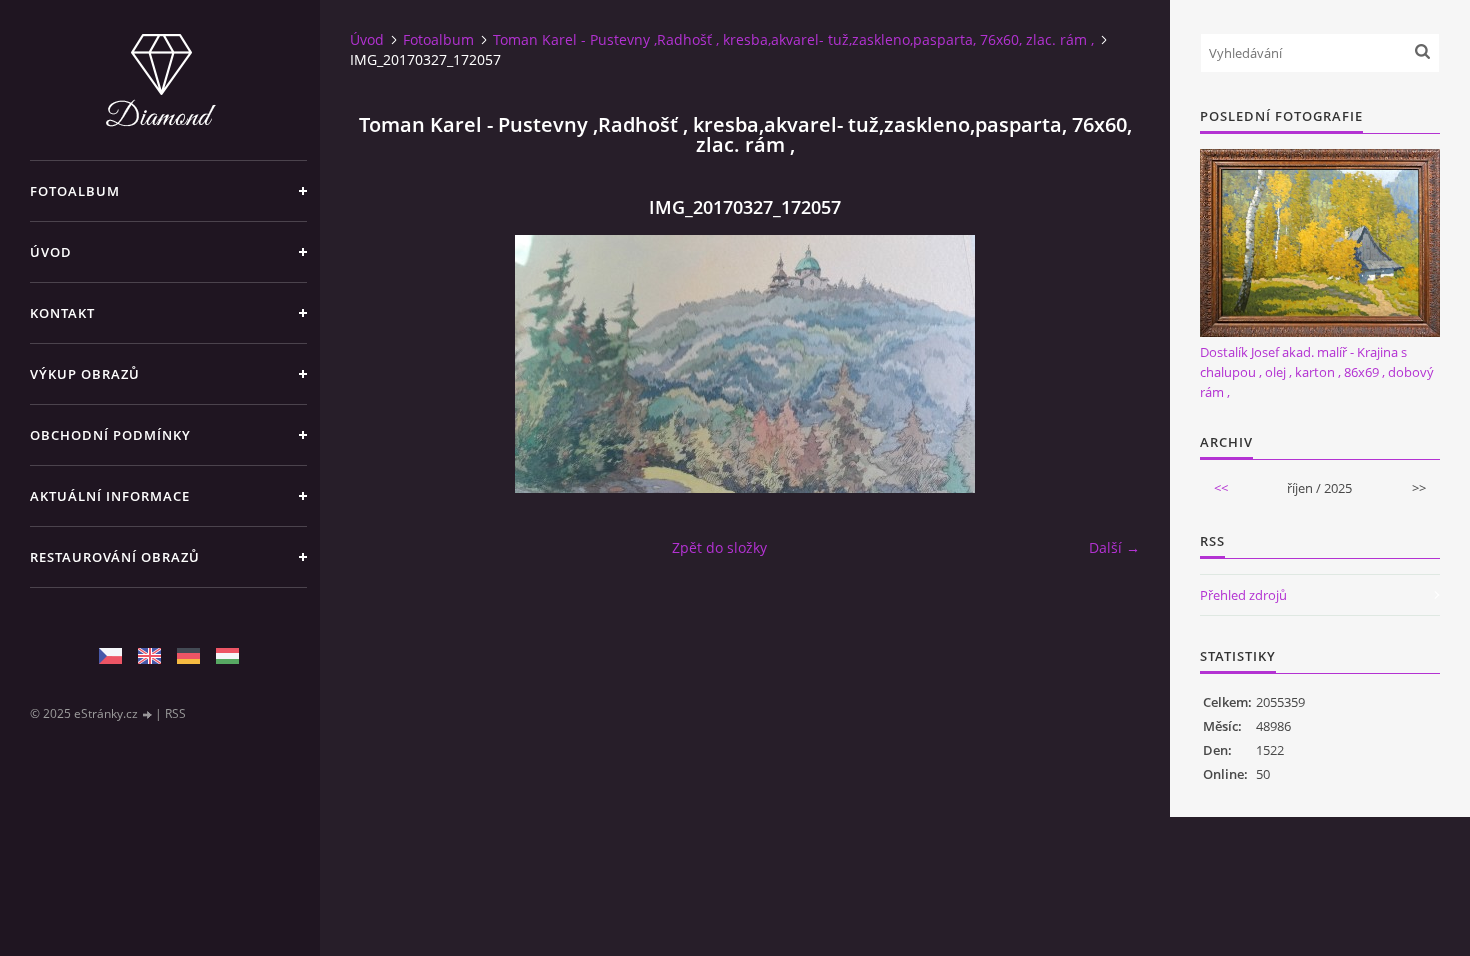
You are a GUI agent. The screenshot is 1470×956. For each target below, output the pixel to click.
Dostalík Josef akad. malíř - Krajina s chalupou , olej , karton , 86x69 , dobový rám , (1317, 372)
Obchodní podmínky (110, 435)
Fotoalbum (75, 191)
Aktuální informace (110, 496)
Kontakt (62, 313)
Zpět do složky (719, 547)
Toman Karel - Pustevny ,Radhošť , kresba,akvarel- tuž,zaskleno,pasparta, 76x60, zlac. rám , (793, 39)
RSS (175, 713)
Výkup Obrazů (85, 374)
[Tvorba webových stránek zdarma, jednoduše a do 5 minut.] (148, 714)
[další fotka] (1107, 364)
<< (1221, 488)
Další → (1114, 547)
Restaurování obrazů (115, 557)
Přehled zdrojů (1243, 595)
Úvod (51, 252)
